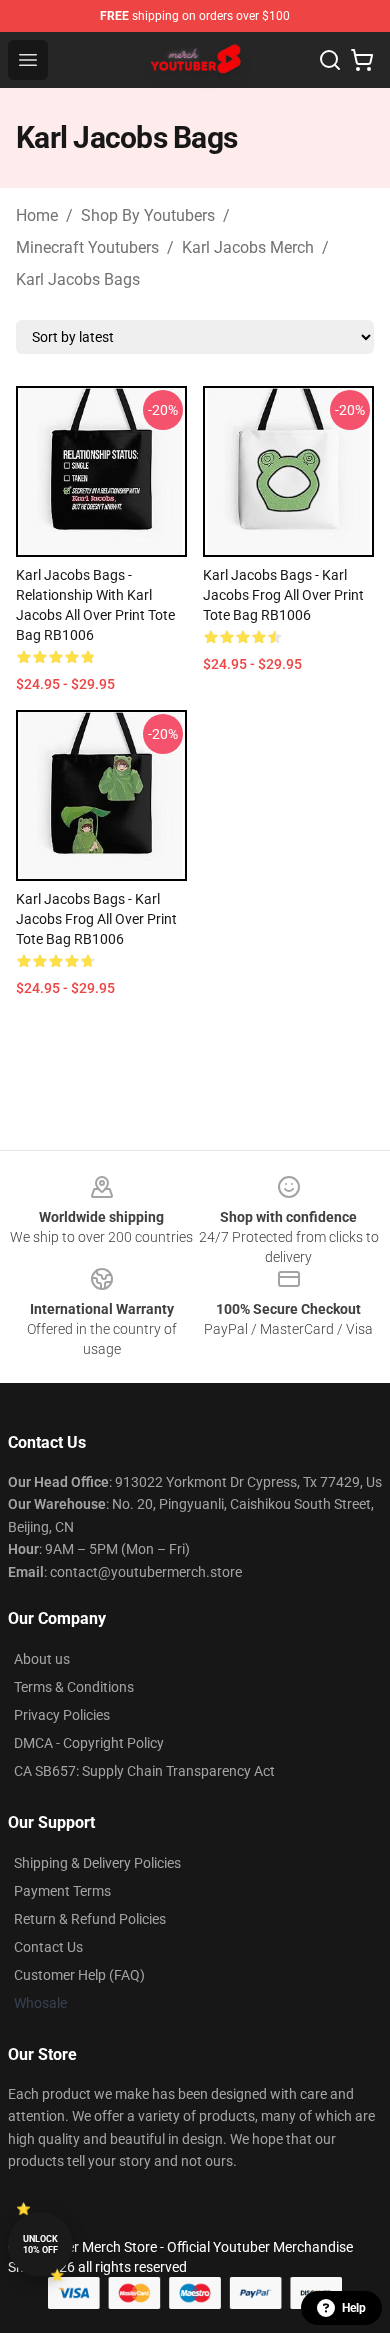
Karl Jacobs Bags (78, 279)
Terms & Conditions (74, 1687)
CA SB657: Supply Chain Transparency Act (144, 1771)
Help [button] (354, 2308)
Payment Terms (62, 1891)
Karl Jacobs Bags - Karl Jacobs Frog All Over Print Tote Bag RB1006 (283, 595)
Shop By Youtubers (148, 215)
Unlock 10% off (40, 2244)
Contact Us (48, 1947)
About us (42, 1659)
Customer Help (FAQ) (79, 1975)
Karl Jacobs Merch (248, 247)
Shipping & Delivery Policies (97, 1863)
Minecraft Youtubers (87, 247)
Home (37, 215)
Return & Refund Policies (90, 1919)
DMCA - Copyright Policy (89, 1743)
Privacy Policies (62, 1715)
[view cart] (362, 60)
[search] (330, 60)
